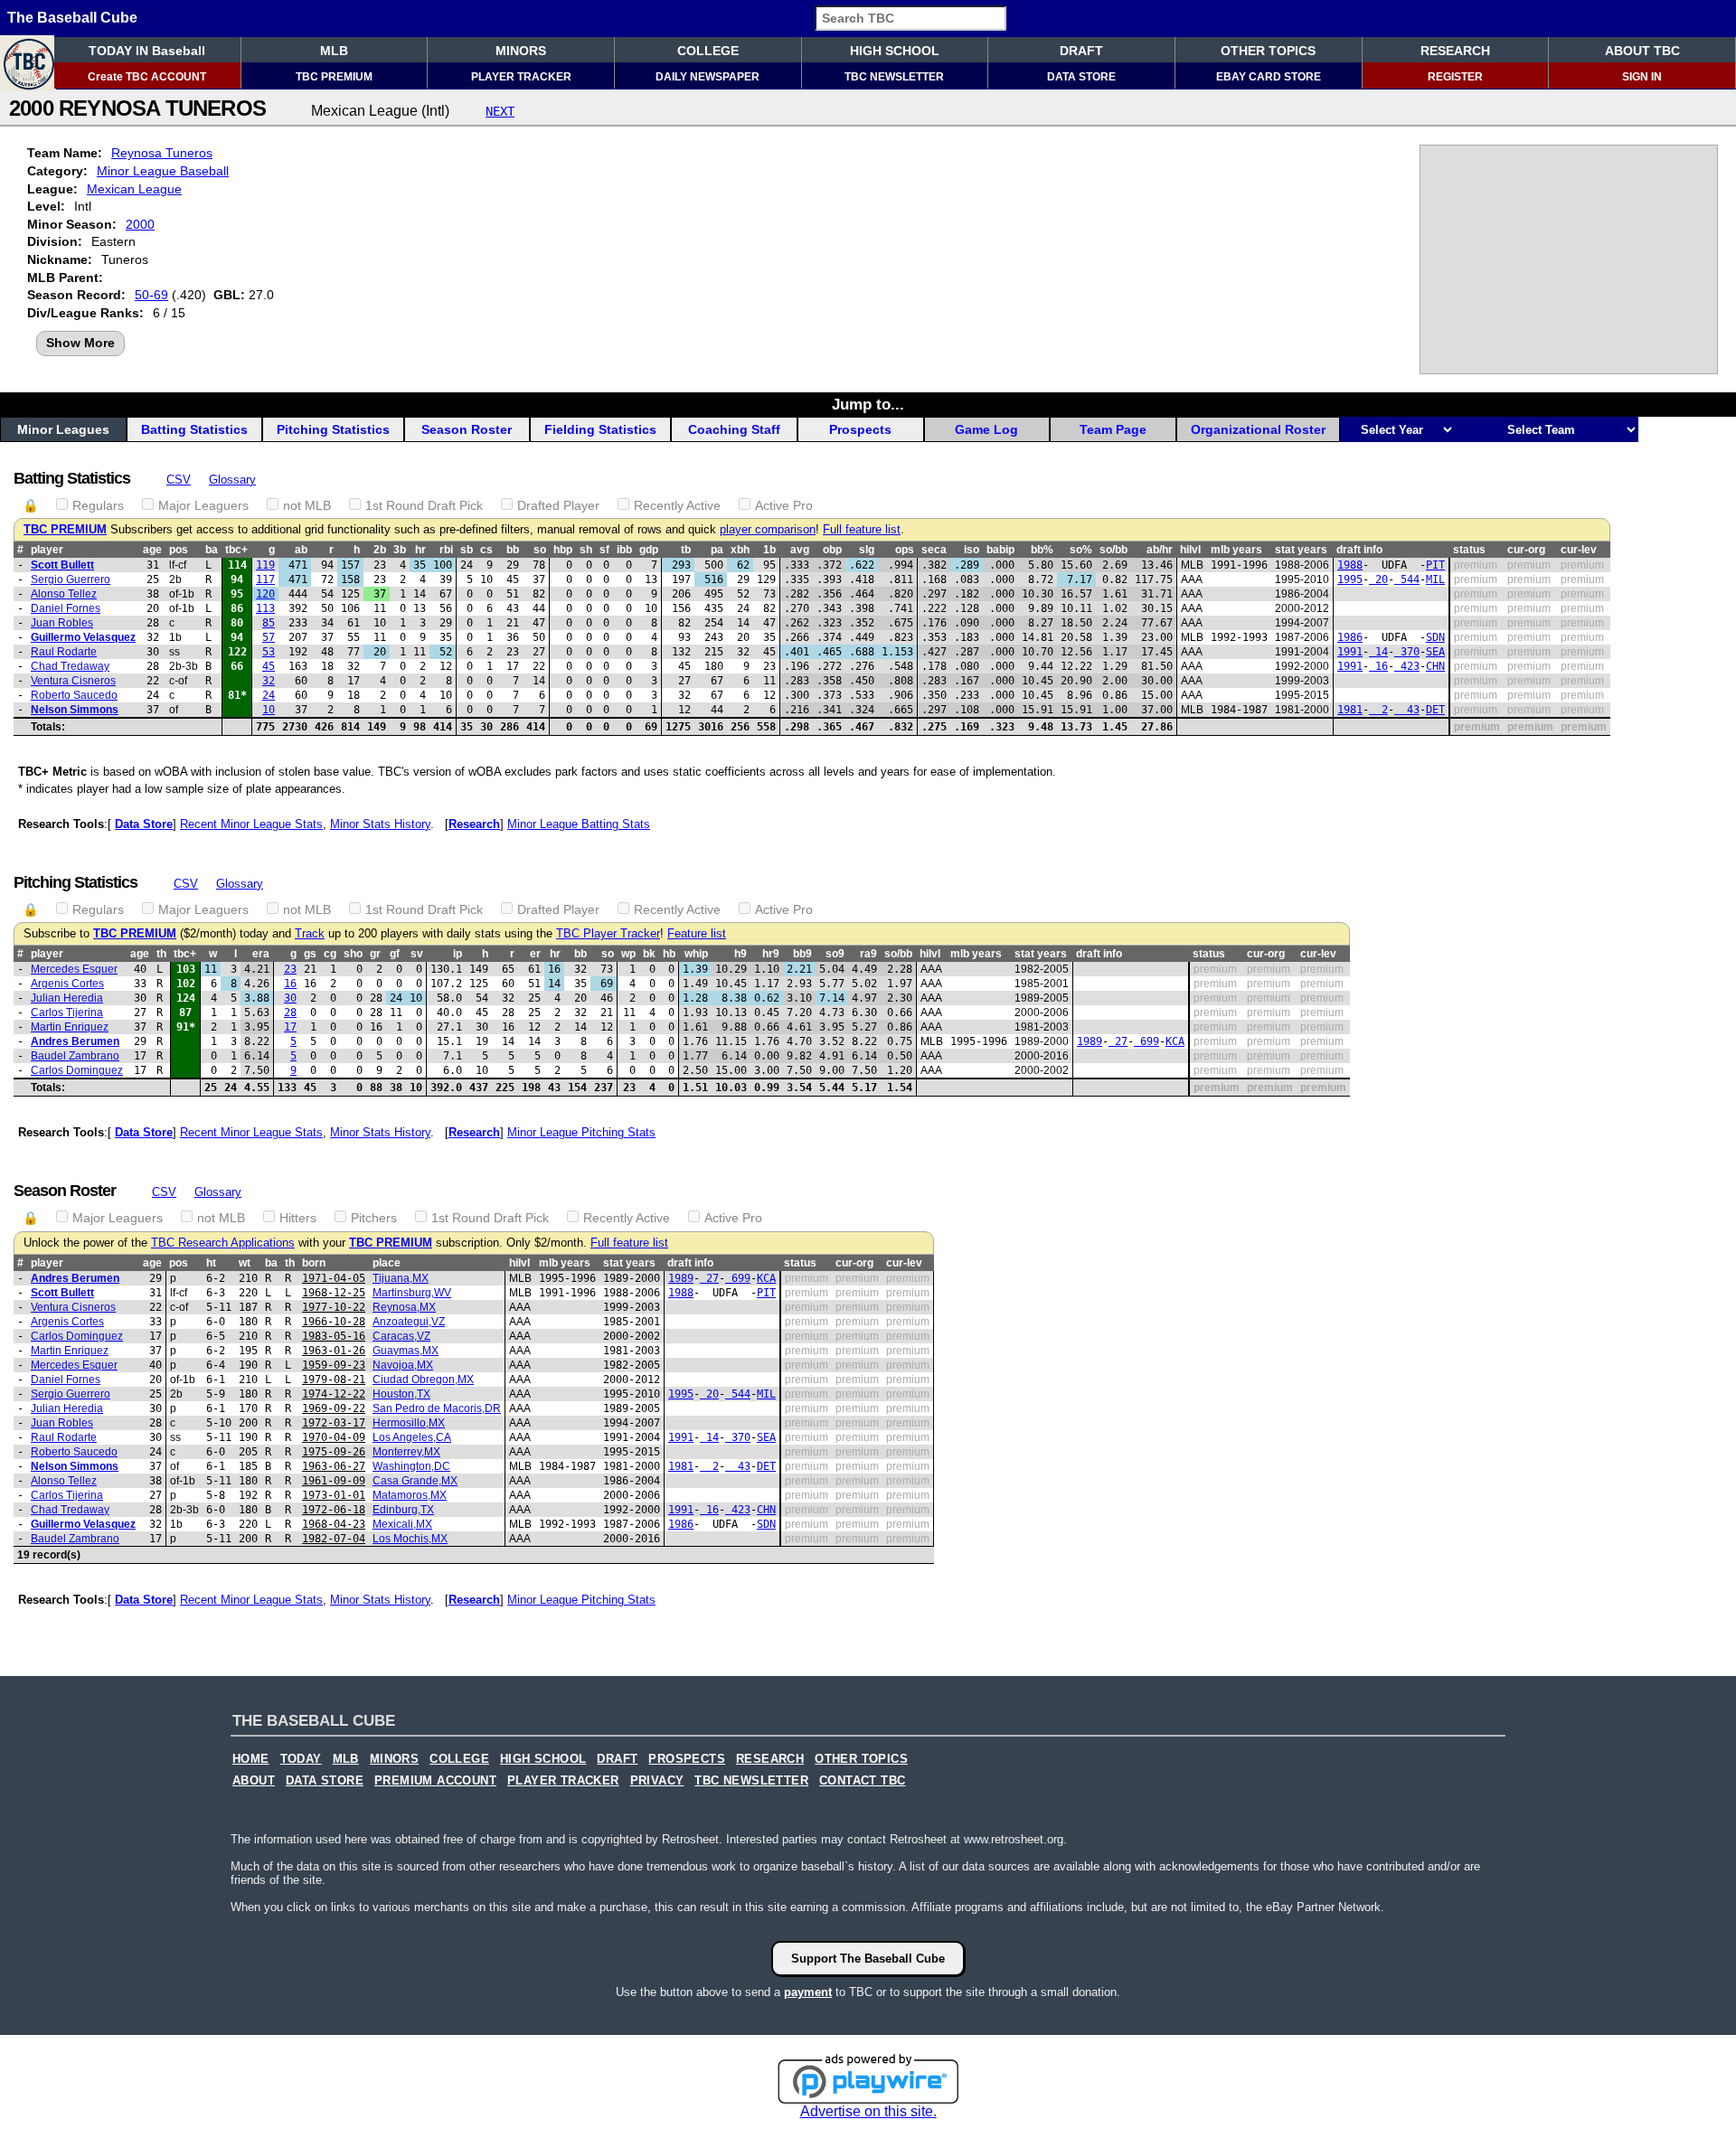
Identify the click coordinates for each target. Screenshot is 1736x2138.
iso (972, 550)
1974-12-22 (334, 1394)
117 (265, 579)
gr (375, 954)
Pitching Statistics (333, 429)
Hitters (298, 1218)
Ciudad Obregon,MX (423, 1380)
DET (1435, 710)
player (47, 550)
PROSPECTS (687, 1759)
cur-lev (1579, 550)
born (314, 1263)
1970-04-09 (334, 1437)
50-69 (151, 295)
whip (696, 954)
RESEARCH (1455, 51)
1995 (1350, 579)
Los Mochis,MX (410, 1539)
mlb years (1236, 550)
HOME (251, 1759)
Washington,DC (411, 1466)
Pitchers (374, 1218)
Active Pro (784, 505)
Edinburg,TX (403, 1510)
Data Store (144, 824)
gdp (649, 550)
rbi (446, 550)
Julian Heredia (67, 998)
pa (717, 550)
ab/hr (1160, 550)
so (540, 550)
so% (1081, 550)
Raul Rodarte (64, 652)
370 (1407, 652)
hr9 (771, 954)
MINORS (521, 51)
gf (395, 954)
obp (832, 550)
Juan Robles (62, 623)
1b (769, 550)
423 (1407, 666)
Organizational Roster (1258, 429)
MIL (1435, 579)
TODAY (301, 1759)
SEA (1435, 652)
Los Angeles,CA (412, 1437)
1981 (1350, 710)
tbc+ (236, 550)
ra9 (868, 954)
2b (380, 550)
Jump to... (868, 404)
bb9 (802, 954)
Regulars (98, 505)
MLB (334, 51)
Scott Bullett (62, 565)
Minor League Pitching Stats (581, 1132)
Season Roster (467, 429)
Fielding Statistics (600, 429)
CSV (179, 480)
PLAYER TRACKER (521, 77)
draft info (1359, 550)
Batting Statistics (194, 429)
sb (467, 550)
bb (513, 550)
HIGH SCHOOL (895, 51)
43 (1407, 710)
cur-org (1526, 550)
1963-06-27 (334, 1466)
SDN (1435, 637)
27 (1118, 1041)
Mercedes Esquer (74, 969)
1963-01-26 (334, 1351)
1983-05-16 (334, 1336)
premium (1476, 565)
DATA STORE (1081, 77)
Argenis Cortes (67, 984)
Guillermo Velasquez (83, 637)
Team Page (1113, 429)
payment (808, 1992)
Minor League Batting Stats (579, 824)
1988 (1350, 565)
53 (269, 652)
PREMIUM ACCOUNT (435, 1781)
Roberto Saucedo (74, 695)
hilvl (1190, 550)
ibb (624, 550)
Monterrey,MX (406, 1452)
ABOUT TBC (1642, 51)
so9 (835, 954)
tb (686, 550)
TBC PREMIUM (334, 77)
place (387, 1263)
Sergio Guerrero (71, 579)
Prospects (860, 429)
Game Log (986, 429)
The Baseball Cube (72, 18)
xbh (740, 550)
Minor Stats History (380, 824)
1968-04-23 (334, 1524)
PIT (1435, 565)
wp (628, 954)
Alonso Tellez (64, 594)
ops (905, 550)
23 (290, 969)
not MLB (307, 505)
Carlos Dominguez (77, 1070)
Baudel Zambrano (75, 1056)
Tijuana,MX (401, 1278)
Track (310, 934)
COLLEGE (708, 51)
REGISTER (1455, 77)
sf (604, 550)
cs (486, 550)
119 (265, 565)
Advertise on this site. (868, 2111)
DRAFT (1081, 51)
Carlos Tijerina (67, 1012)
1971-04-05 (334, 1278)
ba (212, 550)
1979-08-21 (334, 1380)
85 (269, 623)
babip (1000, 550)
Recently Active (677, 505)
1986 (1350, 637)
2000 (140, 224)
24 (269, 695)
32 (269, 681)
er (535, 954)
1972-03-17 (334, 1423)
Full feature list (862, 530)
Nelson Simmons (75, 710)
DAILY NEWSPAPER (708, 77)
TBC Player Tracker (608, 934)
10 (269, 710)
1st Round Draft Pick (424, 505)
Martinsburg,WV (412, 1293)
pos (179, 550)
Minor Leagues (63, 429)
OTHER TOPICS (1268, 51)
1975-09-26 (334, 1452)
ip (458, 954)
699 (1146, 1041)
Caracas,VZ (401, 1336)
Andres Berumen (75, 1041)
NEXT (500, 111)
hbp (563, 550)
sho (353, 954)
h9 (741, 954)
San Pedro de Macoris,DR (437, 1408)
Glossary (232, 480)
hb (669, 954)
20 (1378, 579)
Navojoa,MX (403, 1365)
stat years (1301, 550)
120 (265, 594)
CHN (1435, 666)
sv (417, 954)
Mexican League (134, 189)
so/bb (1113, 550)
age (152, 550)
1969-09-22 (334, 1408)
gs (310, 954)
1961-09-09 (334, 1481)
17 (290, 1027)
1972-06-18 (334, 1510)
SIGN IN (1642, 77)
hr (420, 550)
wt (245, 1263)
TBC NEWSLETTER (894, 77)
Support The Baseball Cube (868, 1959)
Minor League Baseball (163, 171)
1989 (1090, 1041)
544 (1407, 579)
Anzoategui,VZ (409, 1322)
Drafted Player (558, 505)
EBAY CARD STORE (1269, 77)
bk (649, 954)
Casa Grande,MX (415, 1481)
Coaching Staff (734, 429)
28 (290, 1012)
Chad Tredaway (70, 666)
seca (934, 550)
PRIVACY (657, 1781)
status (1469, 550)
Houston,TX (401, 1394)
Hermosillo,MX (409, 1423)
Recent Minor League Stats (251, 824)
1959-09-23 (334, 1365)
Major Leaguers (203, 505)
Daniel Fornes (66, 608)
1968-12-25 (334, 1293)
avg (800, 550)
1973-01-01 (334, 1495)
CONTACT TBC (862, 1781)
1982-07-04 (334, 1539)
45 (269, 666)
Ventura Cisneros (73, 681)
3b (400, 550)
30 (290, 998)
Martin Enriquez (70, 1027)
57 (269, 637)
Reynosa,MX (404, 1307)
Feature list (697, 934)
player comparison (768, 530)
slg (867, 550)
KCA (1175, 1041)
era (261, 954)
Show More (80, 343)
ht (211, 1263)
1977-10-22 (334, 1307)
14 (1378, 652)
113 (265, 608)
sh (586, 550)
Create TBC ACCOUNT (147, 77)
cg (330, 954)
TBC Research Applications (223, 1243)
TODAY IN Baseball (147, 51)
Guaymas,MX (406, 1351)
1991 (1350, 652)
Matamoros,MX (410, 1495)
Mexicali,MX (402, 1524)
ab (301, 550)
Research (474, 824)
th (161, 954)
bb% (1042, 550)
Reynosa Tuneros (162, 153)
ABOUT (254, 1781)
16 (1378, 666)
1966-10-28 (334, 1322)
